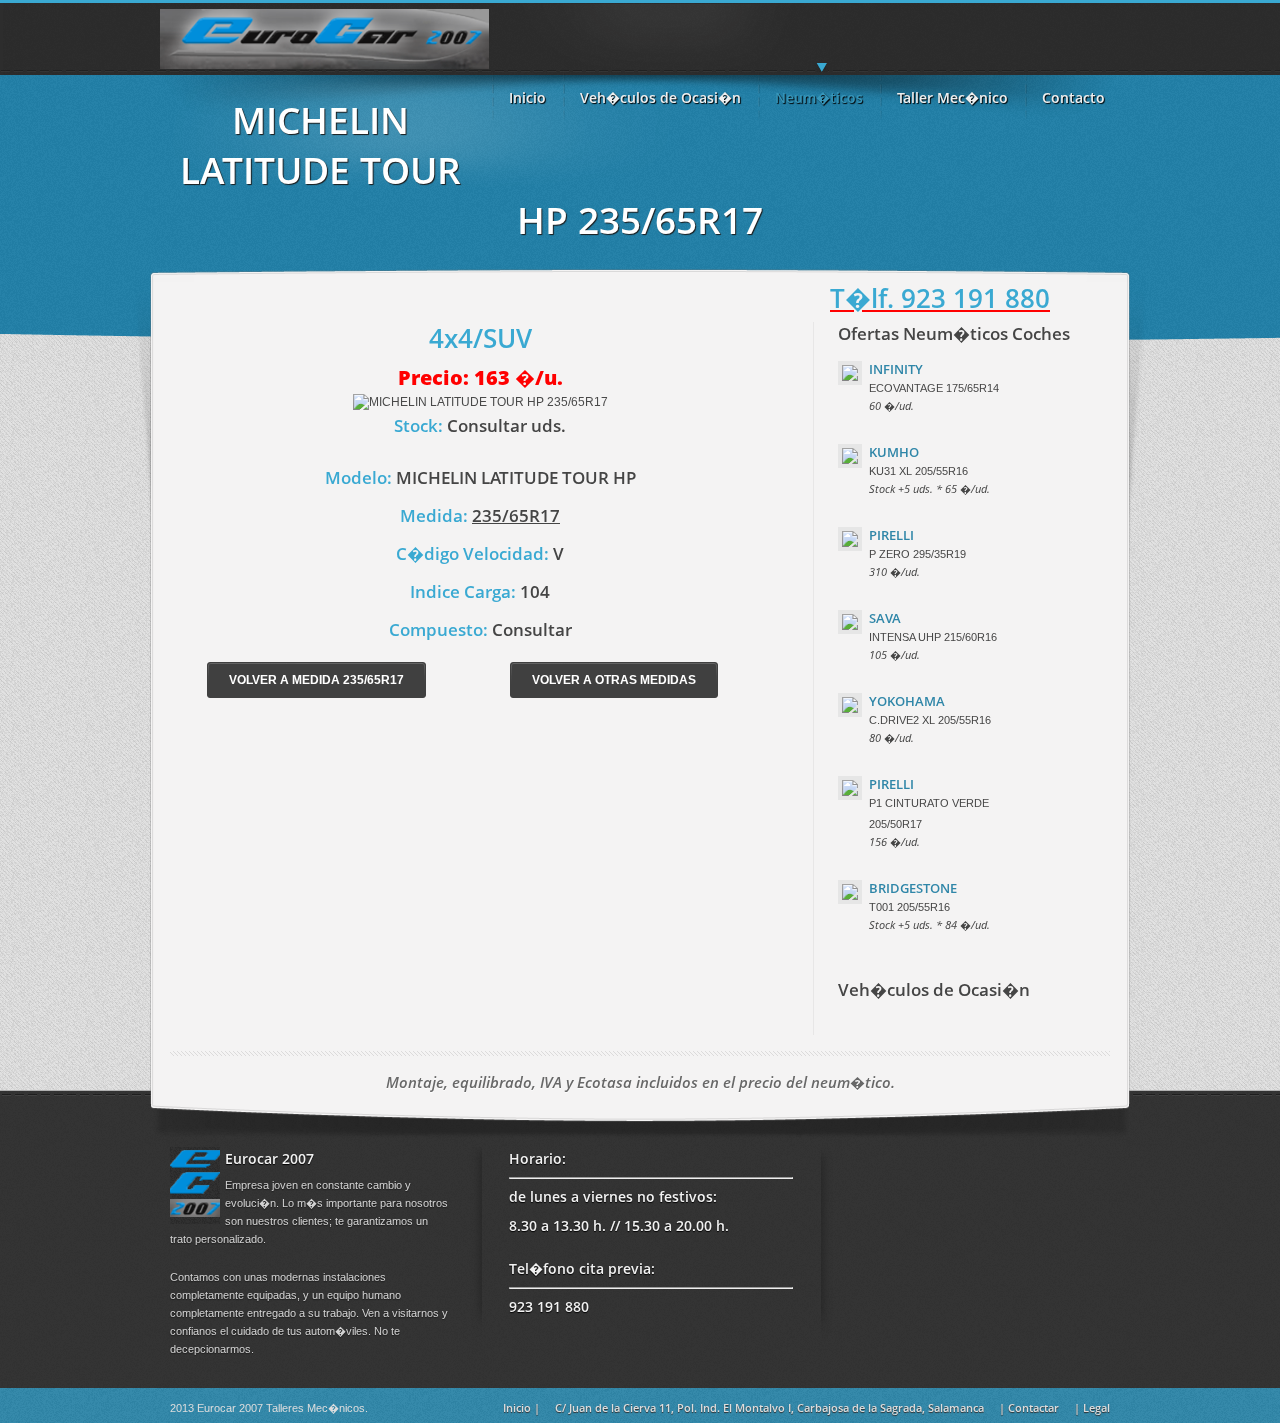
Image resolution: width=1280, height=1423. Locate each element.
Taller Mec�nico (952, 97)
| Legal (1092, 1407)
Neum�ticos (819, 97)
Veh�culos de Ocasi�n (660, 97)
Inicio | (521, 1407)
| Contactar (1029, 1407)
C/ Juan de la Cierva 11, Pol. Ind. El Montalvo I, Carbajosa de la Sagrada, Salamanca (769, 1407)
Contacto (1073, 97)
